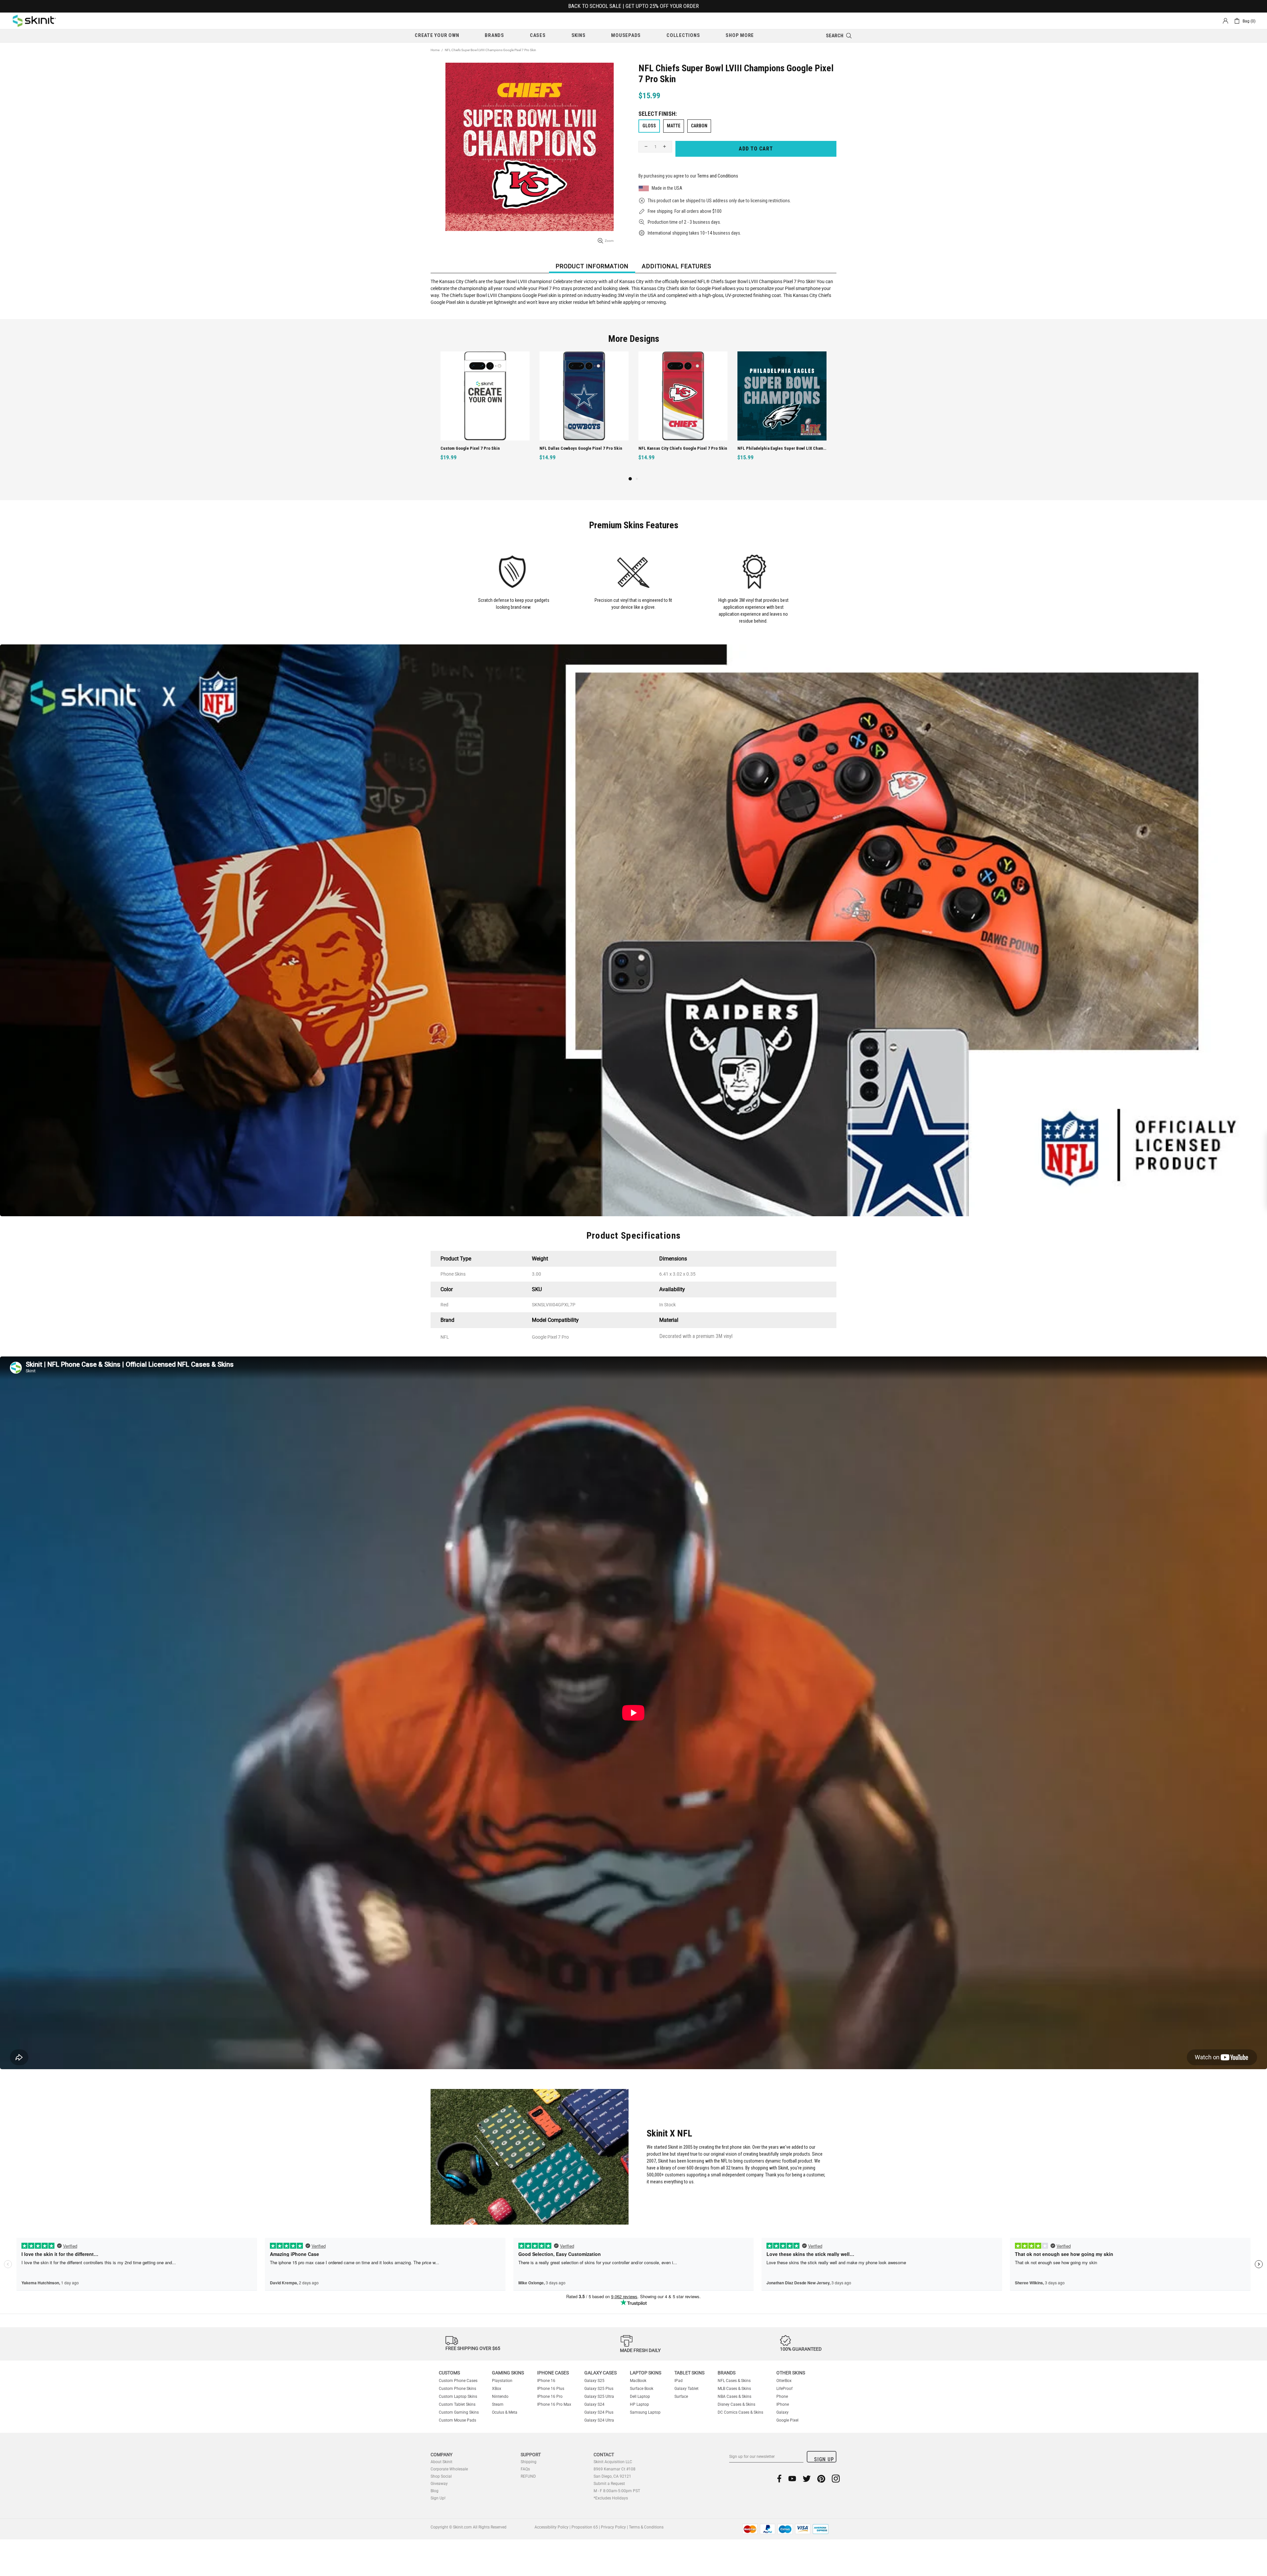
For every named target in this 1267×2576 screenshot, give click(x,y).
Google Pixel (787, 2420)
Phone (782, 2397)
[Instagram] (836, 2478)
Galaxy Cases (601, 2373)
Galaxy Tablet (686, 2389)
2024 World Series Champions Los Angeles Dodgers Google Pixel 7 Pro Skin (684, 448)
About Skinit (441, 2462)
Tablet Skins (689, 2373)
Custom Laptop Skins (458, 2397)
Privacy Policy (613, 2527)
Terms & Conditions (646, 2527)
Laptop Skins (646, 2373)
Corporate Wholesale (449, 2469)
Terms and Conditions (718, 176)
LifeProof (784, 2389)
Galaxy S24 (594, 2404)
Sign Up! (438, 2498)
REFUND (528, 2476)
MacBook (638, 2381)
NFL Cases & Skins (734, 2381)
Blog (435, 2491)
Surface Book (642, 2389)
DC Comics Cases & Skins (740, 2412)
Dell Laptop (640, 2397)
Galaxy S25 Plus (599, 2389)
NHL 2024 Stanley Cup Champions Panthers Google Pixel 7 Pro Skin (783, 448)
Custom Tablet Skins (457, 2404)
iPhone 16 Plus (551, 2389)
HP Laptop (639, 2404)
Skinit (34, 21)
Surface (681, 2397)
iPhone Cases (553, 2373)
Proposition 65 (585, 2527)
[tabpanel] (683, 413)
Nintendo (500, 2397)
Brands (727, 2373)
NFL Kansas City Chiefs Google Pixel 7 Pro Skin (485, 448)
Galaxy (782, 2412)
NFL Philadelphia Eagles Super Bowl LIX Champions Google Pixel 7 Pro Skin (585, 448)
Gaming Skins (508, 2373)
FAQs (525, 2469)
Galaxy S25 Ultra (599, 2397)
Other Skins (791, 2373)
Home (435, 50)
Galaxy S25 (594, 2381)
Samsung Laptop (645, 2412)
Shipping (529, 2462)
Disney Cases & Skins (736, 2404)
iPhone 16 (546, 2381)
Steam (498, 2404)
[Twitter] (807, 2478)
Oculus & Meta (505, 2412)
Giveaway (439, 2484)
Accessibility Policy (552, 2527)
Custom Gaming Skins (459, 2412)
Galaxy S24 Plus (599, 2412)
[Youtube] (792, 2478)
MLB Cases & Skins (734, 2389)
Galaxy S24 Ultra (599, 2420)
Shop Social (441, 2476)
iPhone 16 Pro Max (554, 2404)
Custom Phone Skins (457, 2389)
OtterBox (784, 2381)
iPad (679, 2381)
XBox (497, 2389)
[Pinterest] (821, 2478)
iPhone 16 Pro (550, 2397)
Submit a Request (609, 2484)
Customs (449, 2373)
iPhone (783, 2404)
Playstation (502, 2381)
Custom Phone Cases (458, 2381)
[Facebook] (780, 2478)
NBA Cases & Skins (734, 2397)
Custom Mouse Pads (457, 2420)
